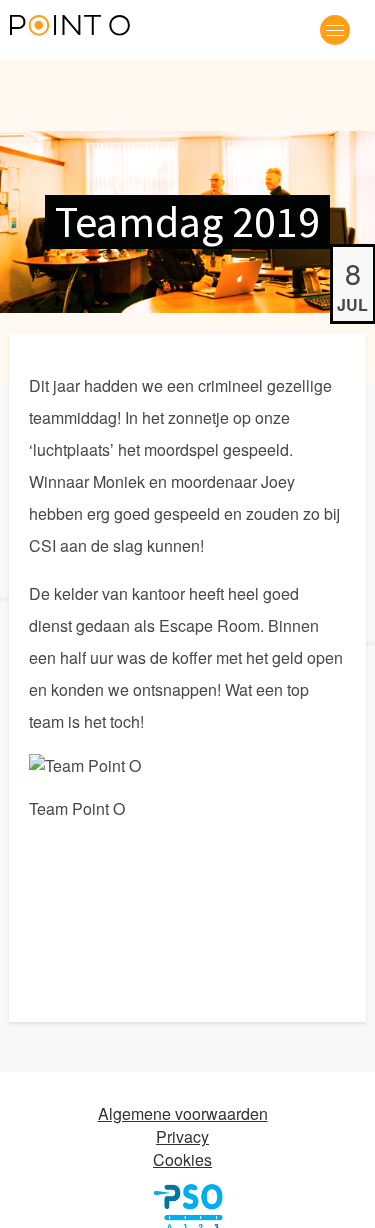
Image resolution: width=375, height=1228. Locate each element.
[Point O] (70, 28)
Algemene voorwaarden (183, 1113)
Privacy (182, 1136)
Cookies (182, 1159)
